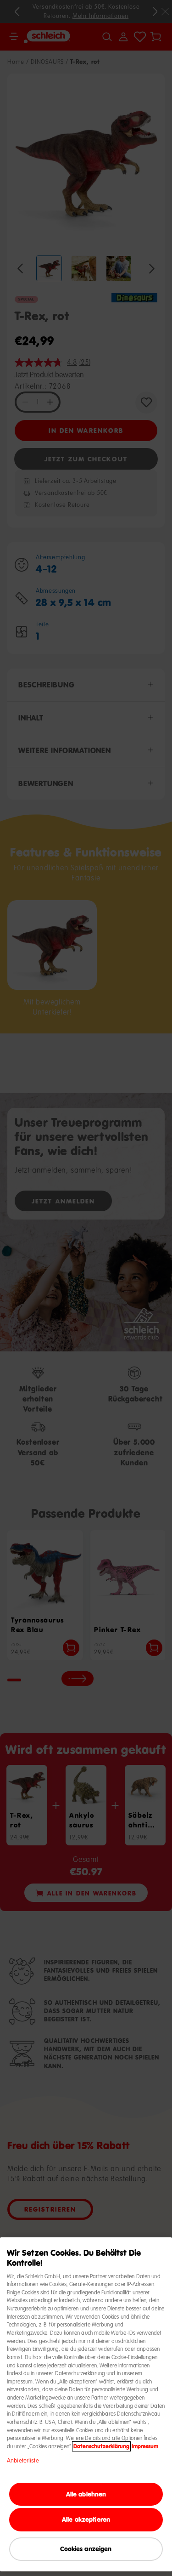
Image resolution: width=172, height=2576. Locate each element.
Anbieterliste (23, 2461)
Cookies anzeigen (86, 2549)
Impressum (145, 2446)
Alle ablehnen (86, 2494)
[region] (86, 2404)
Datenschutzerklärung (101, 2446)
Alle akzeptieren (86, 2519)
